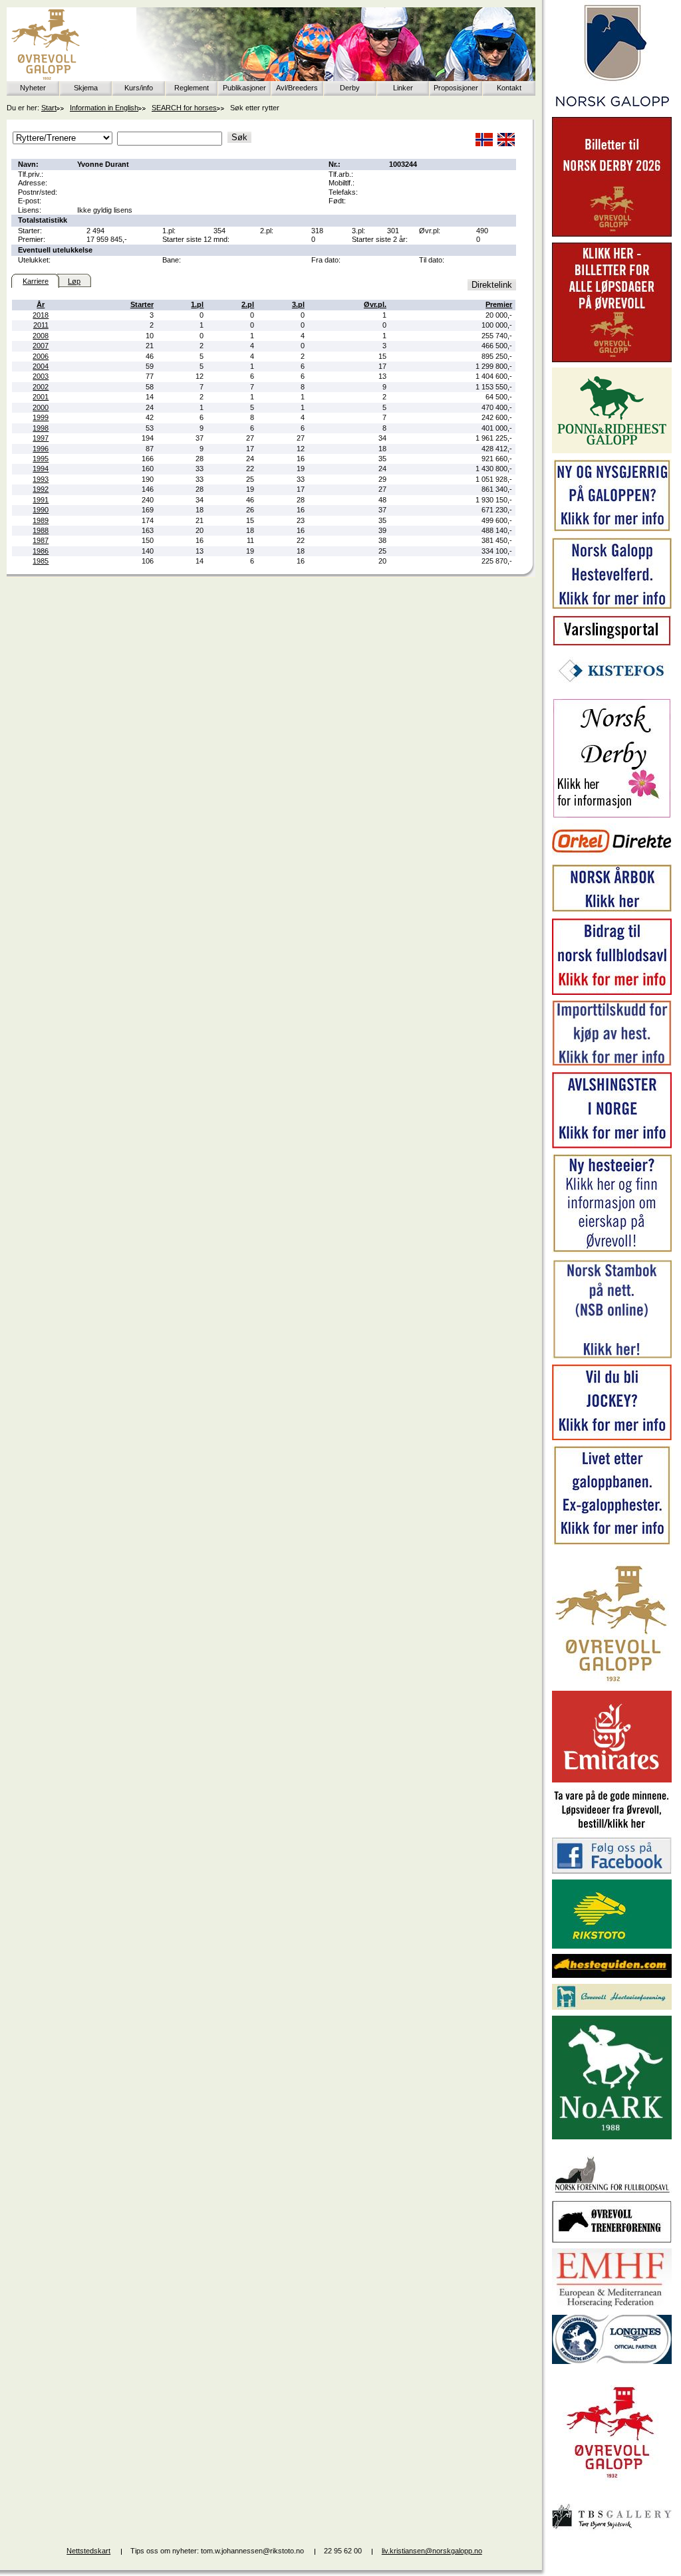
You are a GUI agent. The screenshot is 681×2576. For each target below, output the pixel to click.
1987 (41, 540)
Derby (350, 88)
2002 (41, 387)
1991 (41, 500)
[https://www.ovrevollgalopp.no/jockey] (612, 1438)
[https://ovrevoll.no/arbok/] (612, 910)
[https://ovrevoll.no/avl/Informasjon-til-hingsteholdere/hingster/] (612, 1146)
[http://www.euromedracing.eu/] (612, 2306)
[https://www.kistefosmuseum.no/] (612, 690)
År (41, 304)
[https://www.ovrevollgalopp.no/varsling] (612, 643)
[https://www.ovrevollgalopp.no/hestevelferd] (612, 606)
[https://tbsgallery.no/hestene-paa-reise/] (612, 2531)
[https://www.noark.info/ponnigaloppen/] (612, 451)
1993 (41, 479)
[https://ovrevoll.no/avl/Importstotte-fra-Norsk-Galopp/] (612, 1063)
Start (49, 108)
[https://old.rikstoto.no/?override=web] (612, 1946)
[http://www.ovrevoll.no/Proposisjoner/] (612, 2490)
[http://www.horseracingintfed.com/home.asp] (612, 2361)
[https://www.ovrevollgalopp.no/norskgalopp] (612, 109)
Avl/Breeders (297, 88)
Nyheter (33, 88)
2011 (41, 325)
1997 (41, 438)
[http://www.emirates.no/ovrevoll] (612, 1780)
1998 (41, 428)
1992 (41, 489)
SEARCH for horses (184, 108)
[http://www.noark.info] (612, 2137)
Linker (403, 88)
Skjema (86, 88)
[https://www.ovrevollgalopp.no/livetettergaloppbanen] (612, 1543)
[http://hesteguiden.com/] (612, 1975)
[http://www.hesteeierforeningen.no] (612, 2007)
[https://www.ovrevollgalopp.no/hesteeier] (612, 1251)
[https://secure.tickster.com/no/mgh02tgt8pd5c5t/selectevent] (612, 360)
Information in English (104, 108)
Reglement (192, 88)
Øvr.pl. (375, 304)
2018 (41, 315)
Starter (142, 304)
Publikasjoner (244, 88)
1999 (41, 417)
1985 (41, 561)
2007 (41, 346)
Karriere (36, 281)
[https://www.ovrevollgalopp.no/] (612, 530)
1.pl (197, 304)
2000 (41, 407)
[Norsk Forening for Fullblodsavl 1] (612, 2192)
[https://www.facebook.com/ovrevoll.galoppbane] (612, 1871)
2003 (41, 376)
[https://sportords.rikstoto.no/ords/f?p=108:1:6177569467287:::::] (612, 1356)
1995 (41, 459)
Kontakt (509, 88)
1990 (41, 510)
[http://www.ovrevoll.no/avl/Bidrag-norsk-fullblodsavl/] (612, 992)
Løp (74, 281)
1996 (41, 449)
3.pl (298, 304)
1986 (41, 551)
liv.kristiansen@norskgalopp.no (432, 2551)
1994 (41, 469)
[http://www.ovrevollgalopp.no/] (612, 1683)
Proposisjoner (456, 88)
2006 (41, 356)
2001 (41, 397)
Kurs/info (139, 88)
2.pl (248, 304)
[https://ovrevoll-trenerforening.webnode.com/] (612, 2240)
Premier (499, 304)
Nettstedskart (88, 2551)
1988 (41, 530)
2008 (41, 336)
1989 (41, 520)
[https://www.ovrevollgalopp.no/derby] (612, 815)
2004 (41, 366)
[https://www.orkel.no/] (612, 856)
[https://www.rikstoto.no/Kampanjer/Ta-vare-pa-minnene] (612, 1829)
